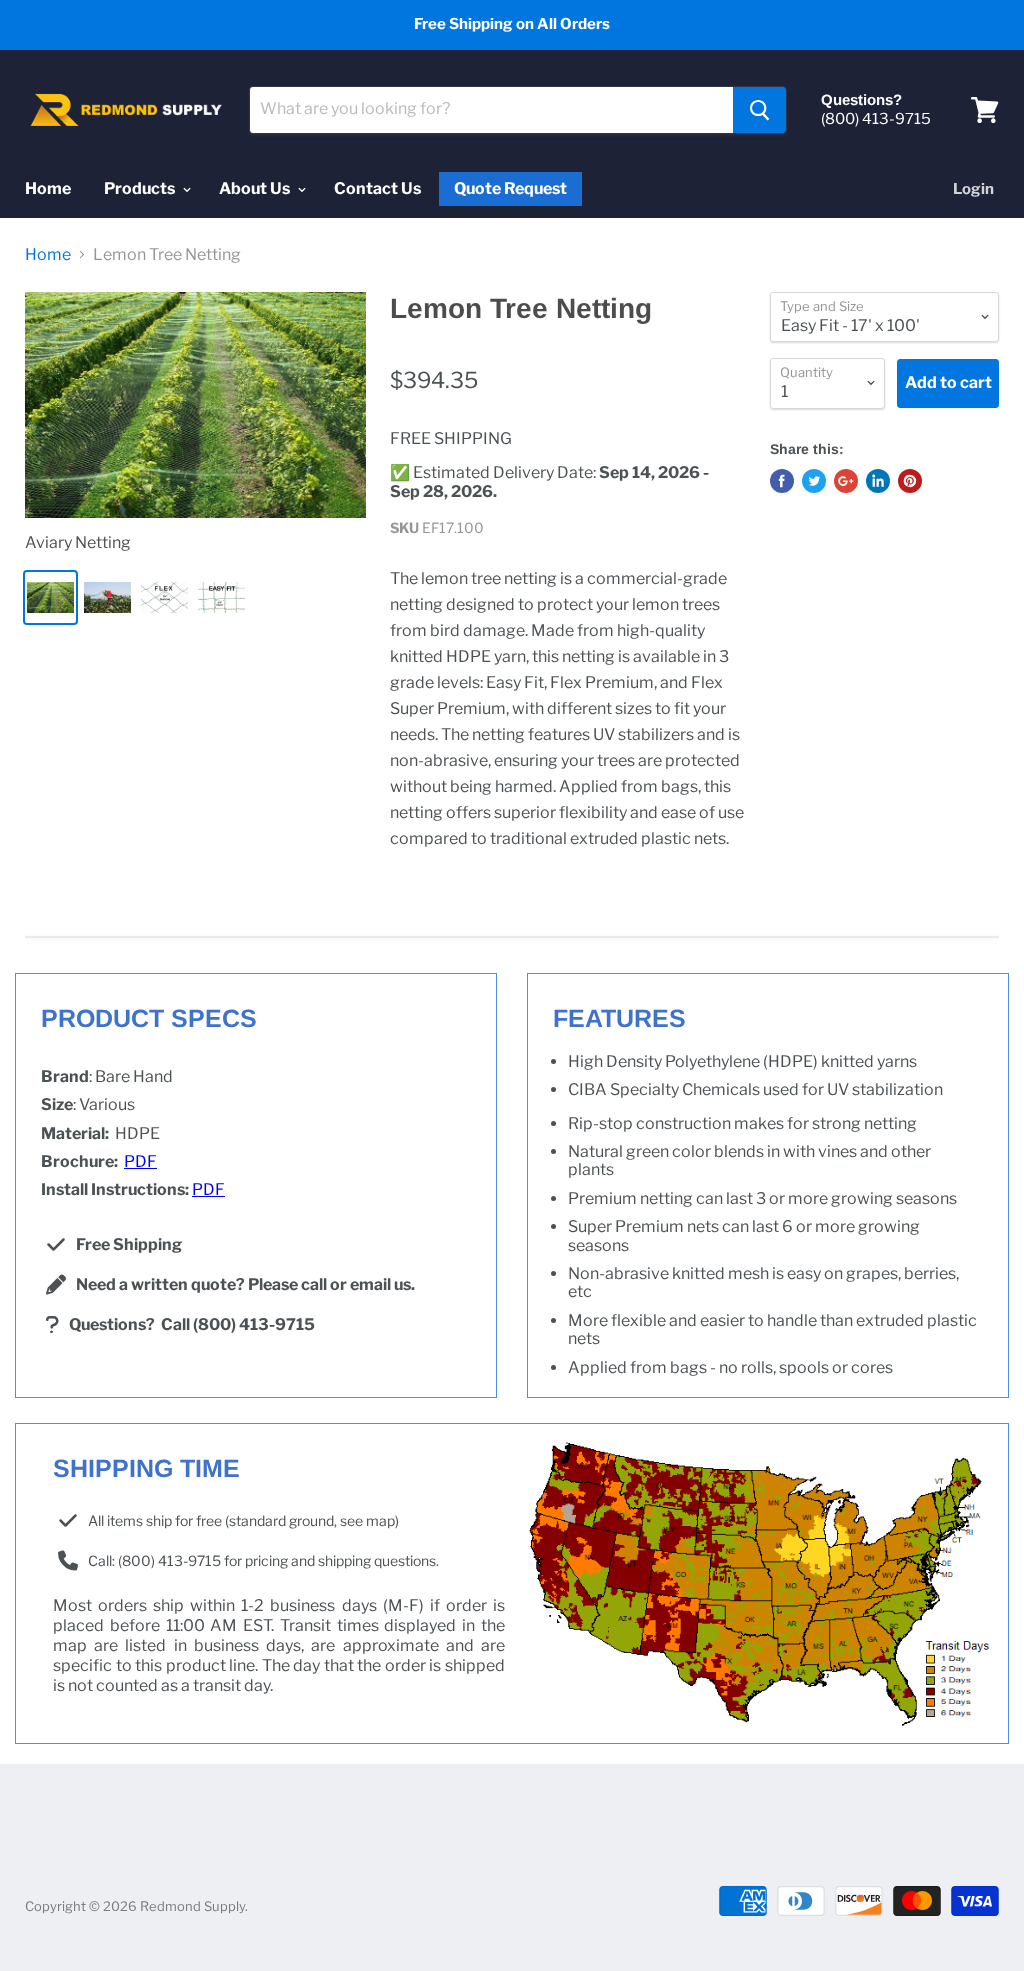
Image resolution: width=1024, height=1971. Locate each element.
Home (48, 188)
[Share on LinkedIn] (878, 481)
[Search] (759, 110)
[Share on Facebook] (782, 481)
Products (141, 188)
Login (973, 189)
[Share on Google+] (846, 481)
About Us (256, 188)
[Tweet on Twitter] (814, 481)
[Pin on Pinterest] (910, 481)
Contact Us (377, 188)
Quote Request (510, 189)
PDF (140, 1161)
